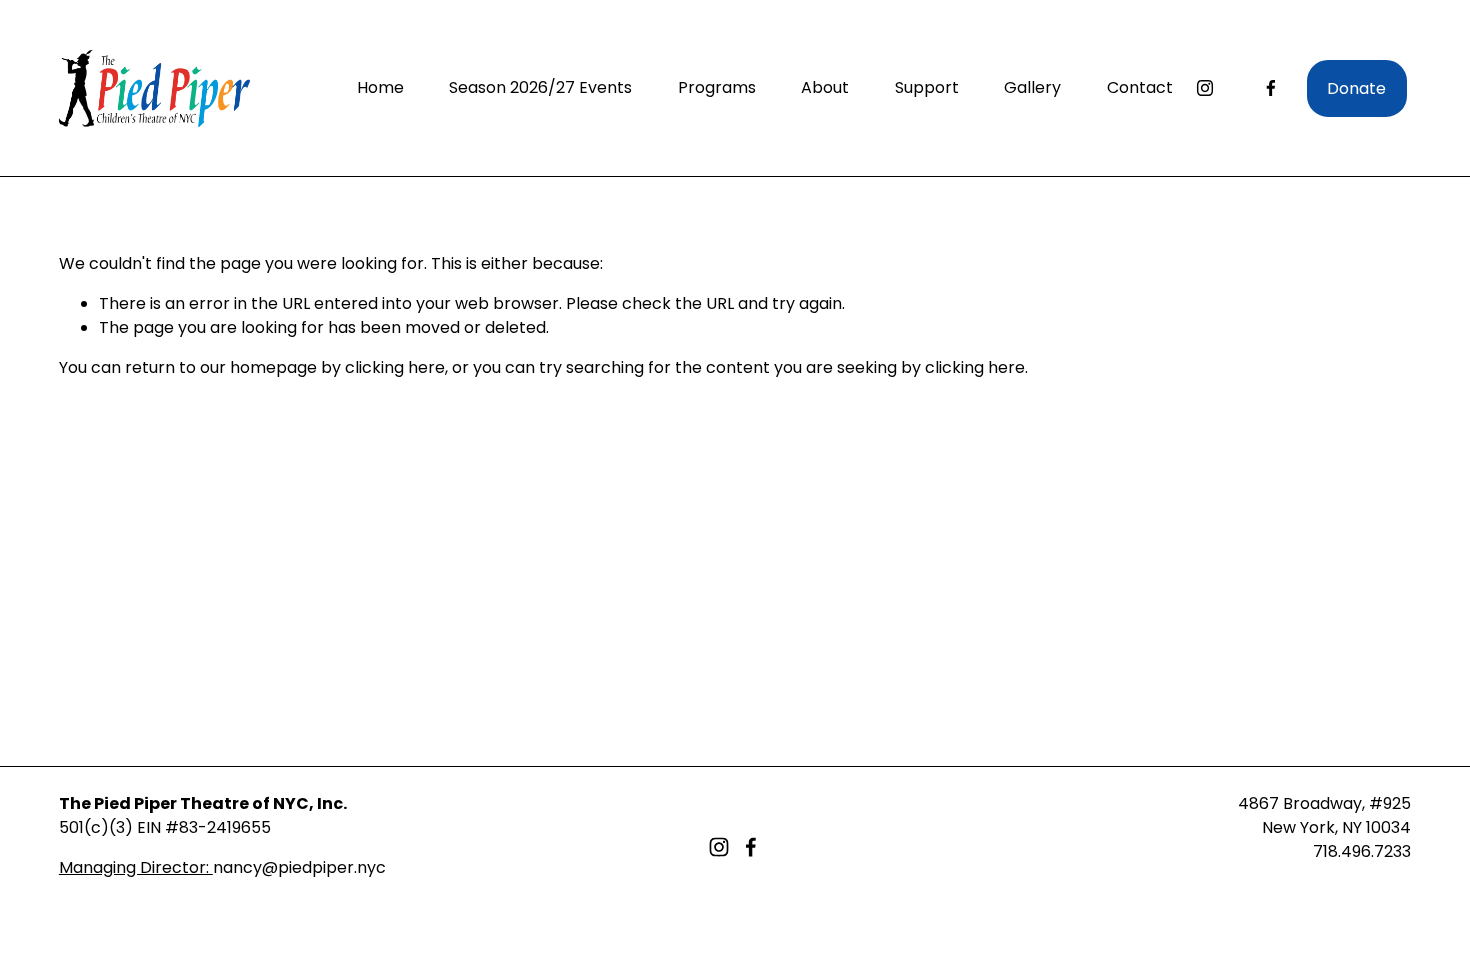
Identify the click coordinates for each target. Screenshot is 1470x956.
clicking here (395, 367)
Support (927, 87)
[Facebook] (1271, 88)
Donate (1356, 88)
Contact (1140, 87)
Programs (717, 87)
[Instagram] (1205, 88)
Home (380, 87)
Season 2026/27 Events (540, 87)
